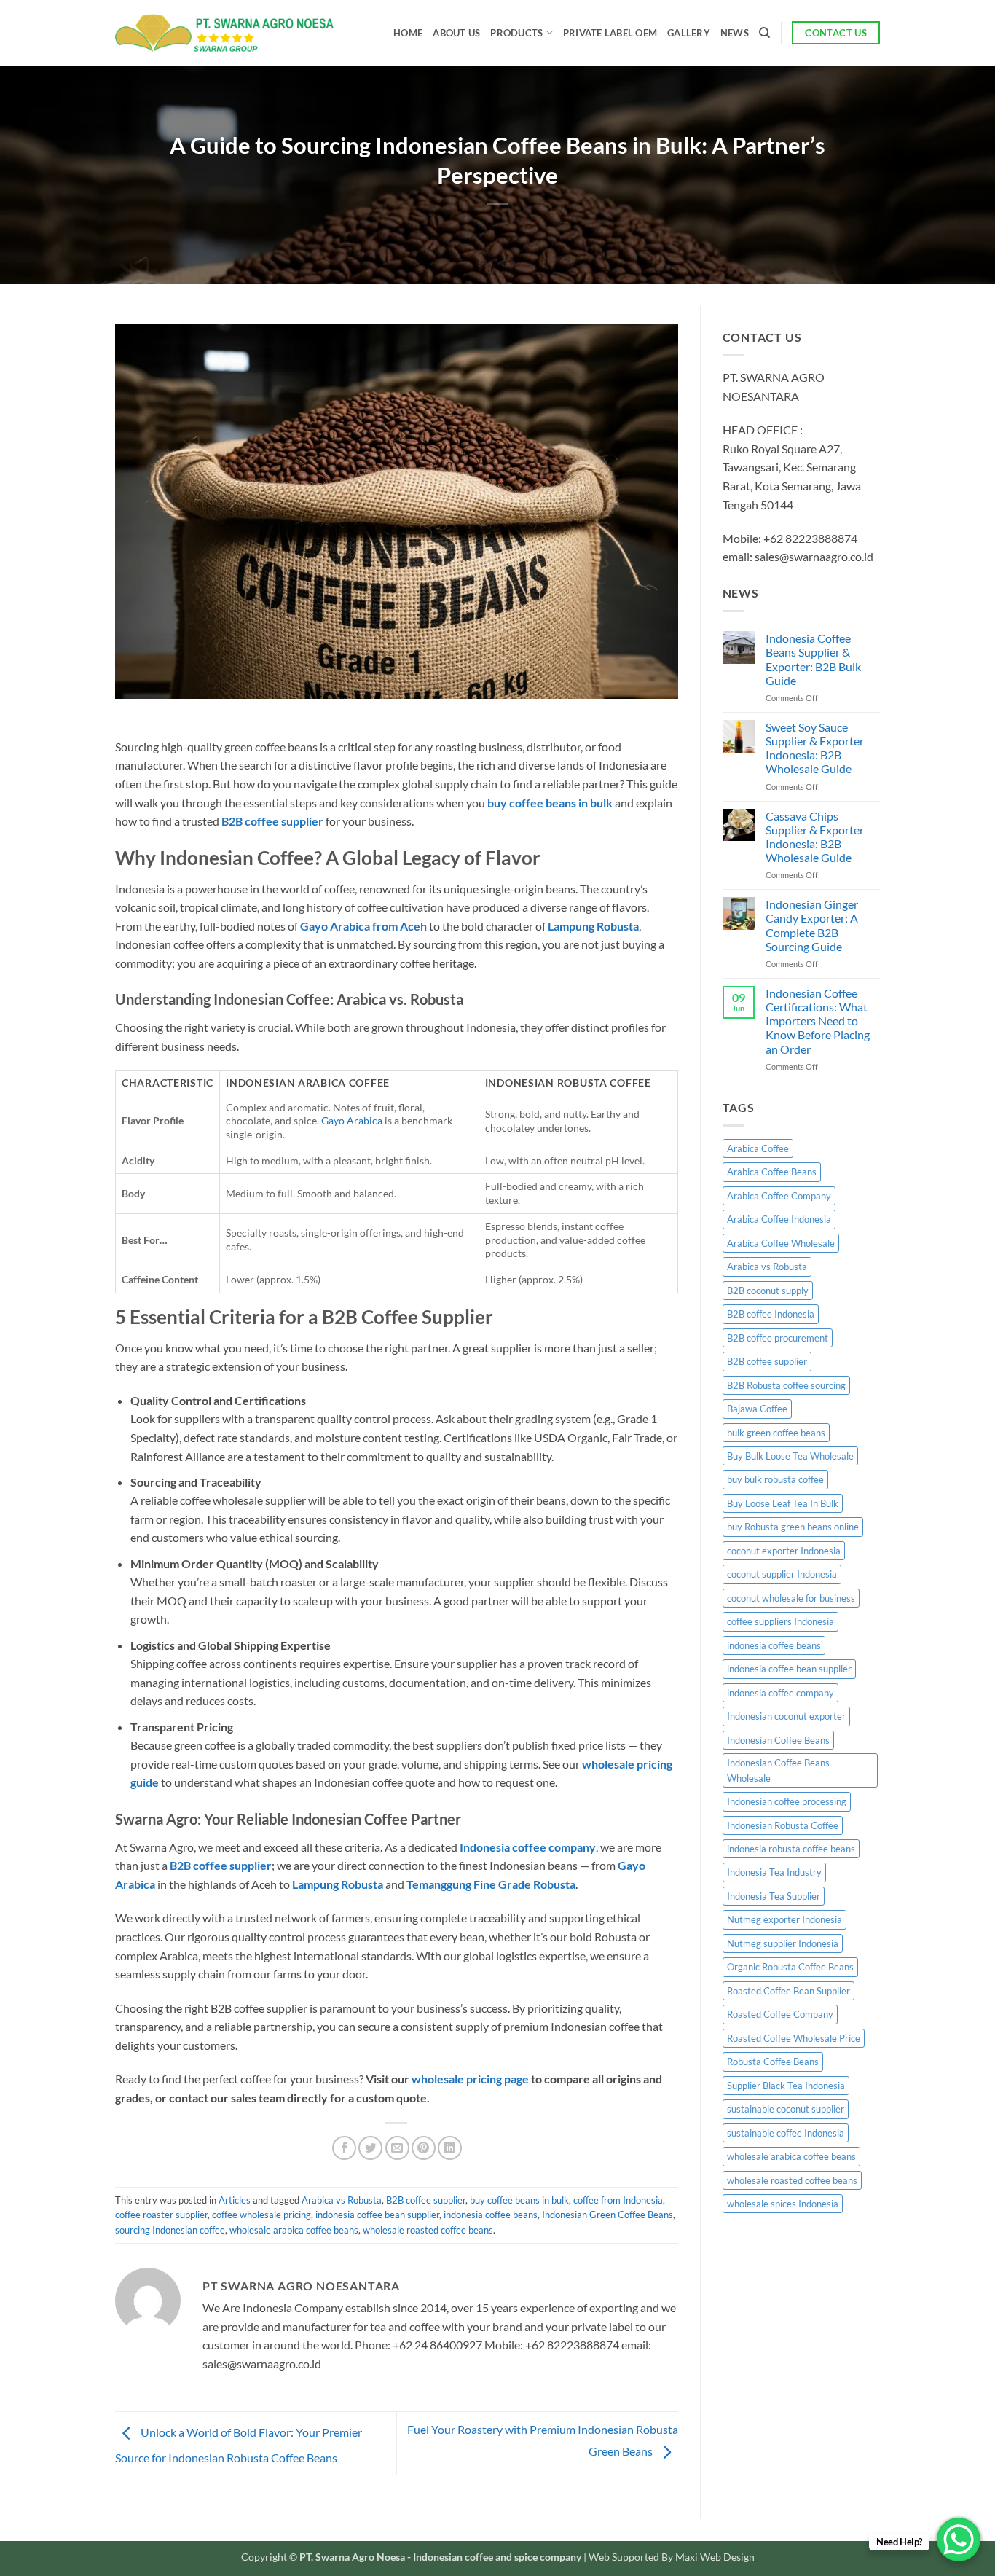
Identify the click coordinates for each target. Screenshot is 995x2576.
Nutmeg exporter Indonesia (784, 1919)
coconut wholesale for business (791, 1598)
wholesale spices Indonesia (783, 2204)
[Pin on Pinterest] (424, 2148)
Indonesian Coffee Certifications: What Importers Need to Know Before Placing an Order (818, 1021)
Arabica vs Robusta (342, 2200)
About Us (456, 33)
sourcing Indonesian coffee (170, 2230)
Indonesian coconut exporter (786, 1716)
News (735, 33)
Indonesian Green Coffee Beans (607, 2215)
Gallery (689, 33)
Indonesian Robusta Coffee (783, 1825)
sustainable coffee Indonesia (786, 2133)
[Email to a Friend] (397, 2148)
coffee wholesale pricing (261, 2215)
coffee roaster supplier (161, 2215)
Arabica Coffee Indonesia (779, 1219)
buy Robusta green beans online (793, 1527)
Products (516, 33)
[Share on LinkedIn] (450, 2148)
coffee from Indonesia (618, 2200)
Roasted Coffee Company (780, 2014)
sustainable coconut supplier (786, 2109)
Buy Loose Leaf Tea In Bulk (783, 1503)
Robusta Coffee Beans (773, 2062)
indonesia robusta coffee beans (791, 1849)
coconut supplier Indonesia (782, 1574)
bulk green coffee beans (776, 1433)
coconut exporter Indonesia (784, 1551)
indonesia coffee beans (491, 2215)
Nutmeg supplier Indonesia (783, 1943)
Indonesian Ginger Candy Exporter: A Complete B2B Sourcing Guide (812, 925)
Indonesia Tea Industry (774, 1872)
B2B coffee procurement (778, 1338)
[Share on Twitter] (370, 2148)
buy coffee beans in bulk (519, 2200)
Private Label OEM (610, 33)
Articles (235, 2200)
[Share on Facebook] (344, 2148)
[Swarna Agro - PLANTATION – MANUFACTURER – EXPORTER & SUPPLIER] (224, 33)
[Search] (764, 33)
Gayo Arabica (352, 1120)
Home (408, 33)
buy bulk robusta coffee (775, 1479)
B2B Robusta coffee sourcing (786, 1385)
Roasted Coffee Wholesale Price (794, 2038)
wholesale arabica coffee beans (294, 2230)
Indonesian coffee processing (787, 1801)
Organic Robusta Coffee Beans (790, 1967)
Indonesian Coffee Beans (778, 1740)
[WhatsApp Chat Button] (959, 2540)
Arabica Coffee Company (779, 1196)
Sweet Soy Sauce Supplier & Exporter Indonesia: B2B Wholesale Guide (815, 748)
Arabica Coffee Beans (772, 1172)
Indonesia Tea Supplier (774, 1896)
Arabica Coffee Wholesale (781, 1243)
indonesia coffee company (780, 1693)
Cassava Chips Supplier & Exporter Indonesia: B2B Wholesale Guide (815, 837)
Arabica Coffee (758, 1148)
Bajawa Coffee (757, 1409)
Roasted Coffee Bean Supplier (788, 1991)
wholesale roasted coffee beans (428, 2230)
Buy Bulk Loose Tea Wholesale (790, 1456)
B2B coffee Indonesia (771, 1314)
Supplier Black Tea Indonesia (786, 2086)
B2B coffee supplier (426, 2200)
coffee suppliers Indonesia (780, 1621)
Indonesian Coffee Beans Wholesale (778, 1770)
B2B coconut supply (768, 1291)
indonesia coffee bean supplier (377, 2215)
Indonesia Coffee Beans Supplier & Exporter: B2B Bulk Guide (813, 659)
